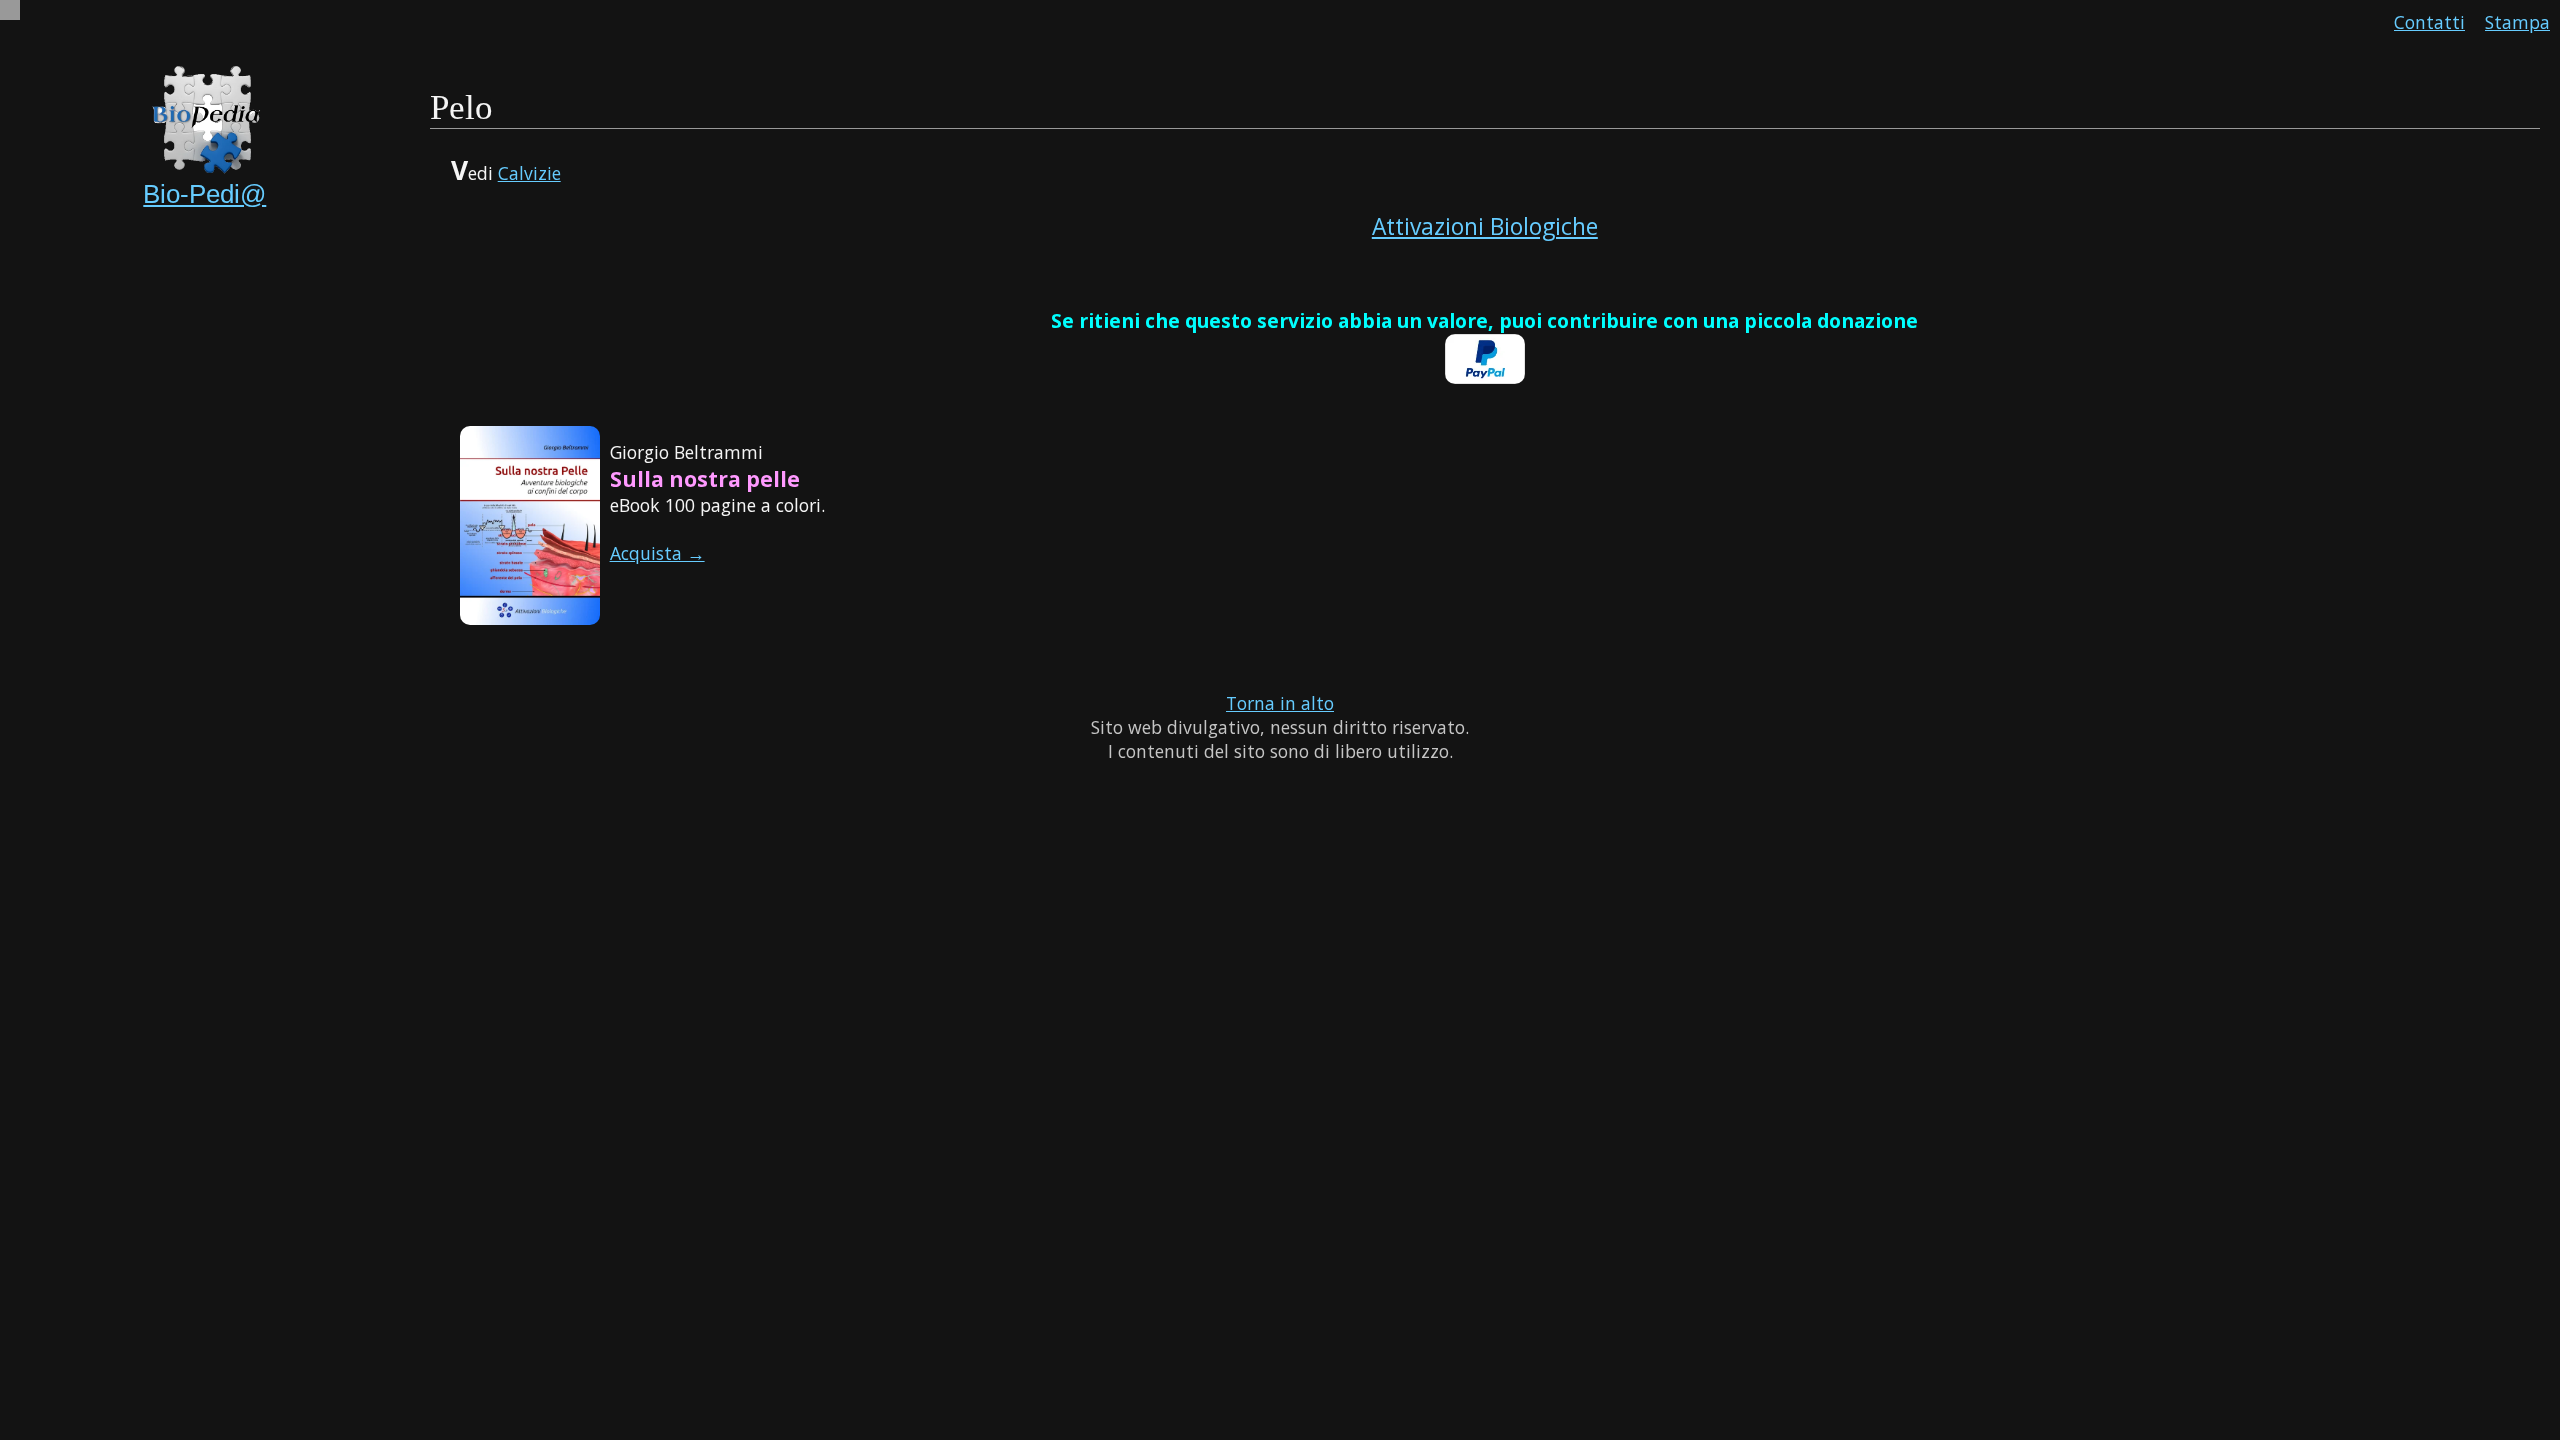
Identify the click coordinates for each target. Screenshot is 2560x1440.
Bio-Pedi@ (204, 194)
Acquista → (657, 553)
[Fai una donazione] (1485, 377)
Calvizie (529, 173)
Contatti (2429, 22)
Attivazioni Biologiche (1485, 226)
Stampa (2517, 22)
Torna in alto (1280, 703)
